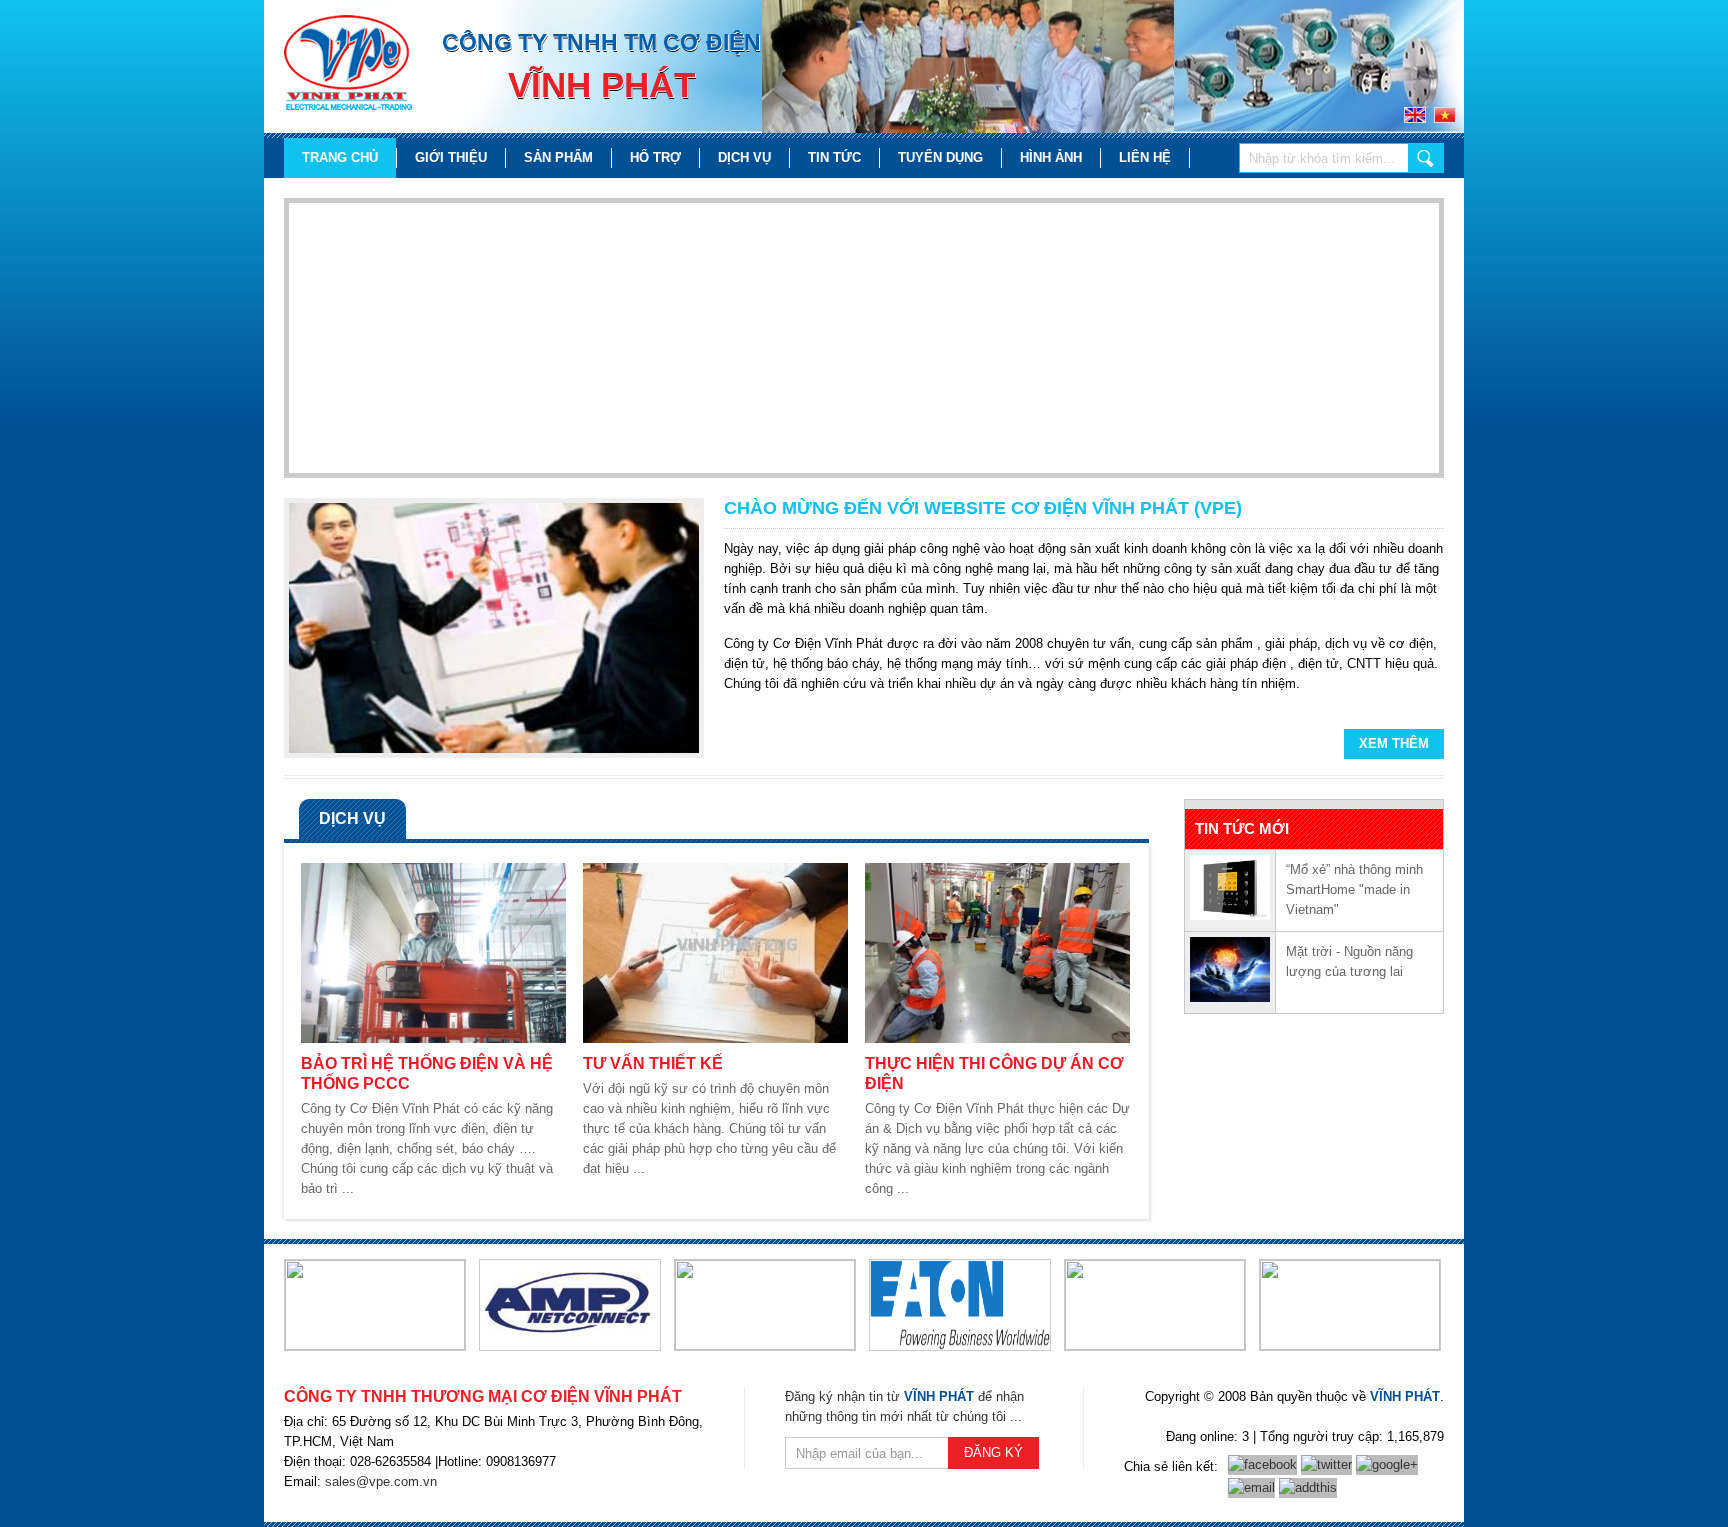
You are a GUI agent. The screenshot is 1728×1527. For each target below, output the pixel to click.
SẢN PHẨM (558, 157)
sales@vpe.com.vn (381, 1481)
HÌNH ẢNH (1051, 157)
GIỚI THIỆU (451, 157)
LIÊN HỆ (1145, 157)
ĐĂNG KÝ (993, 1452)
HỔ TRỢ (655, 157)
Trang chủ (340, 157)
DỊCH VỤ (744, 157)
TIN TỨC (834, 157)
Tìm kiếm (1426, 158)
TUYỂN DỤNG (940, 157)
